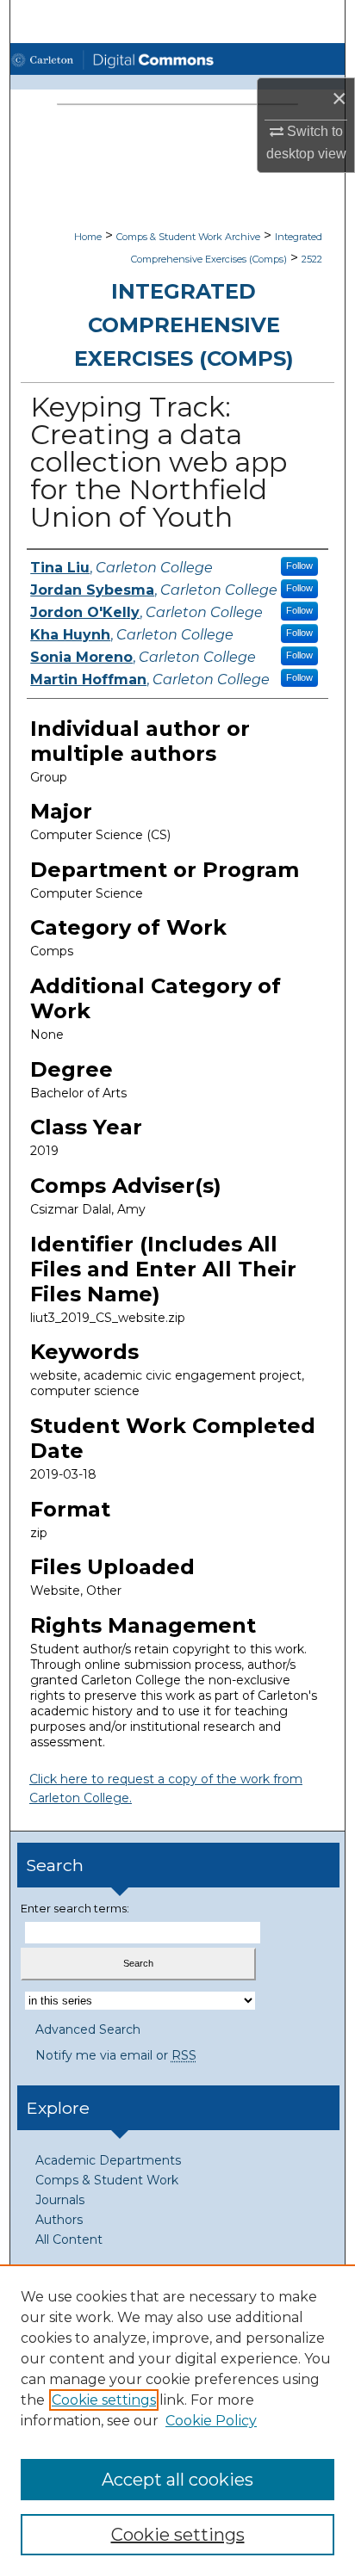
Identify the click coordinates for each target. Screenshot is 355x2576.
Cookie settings (104, 2400)
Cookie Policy (211, 2421)
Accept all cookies (177, 2480)
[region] (177, 2420)
